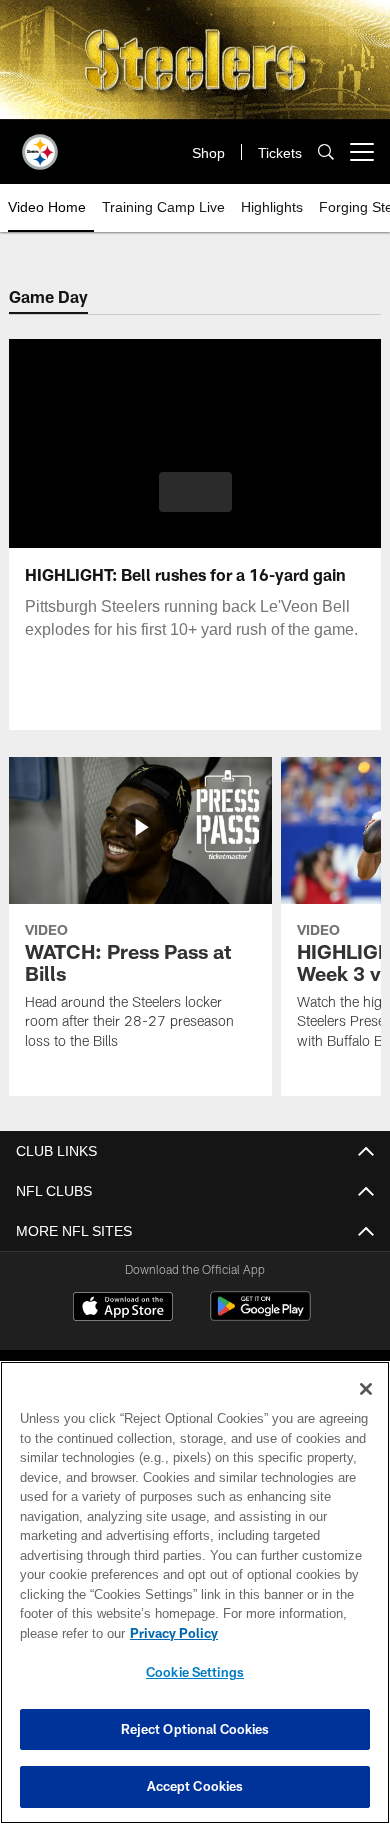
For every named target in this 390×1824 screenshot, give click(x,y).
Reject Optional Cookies (195, 1729)
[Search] (326, 152)
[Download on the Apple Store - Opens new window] (123, 1309)
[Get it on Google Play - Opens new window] (260, 1316)
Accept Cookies (195, 1786)
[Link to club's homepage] (40, 144)
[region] (195, 1592)
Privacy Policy (170, 1633)
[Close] (366, 1389)
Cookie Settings (195, 1672)
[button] (195, 492)
